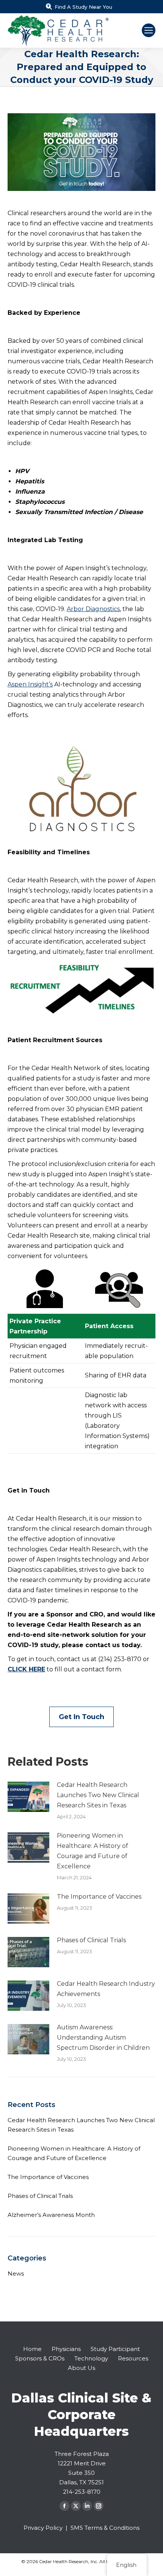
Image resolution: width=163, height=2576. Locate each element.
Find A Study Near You (83, 7)
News (16, 2274)
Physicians (66, 2349)
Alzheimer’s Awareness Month (51, 2215)
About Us (81, 2368)
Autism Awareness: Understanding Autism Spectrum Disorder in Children (103, 2038)
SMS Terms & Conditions (105, 2528)
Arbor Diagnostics (93, 609)
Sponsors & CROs (40, 2358)
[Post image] (28, 1797)
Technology (91, 2358)
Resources (133, 2358)
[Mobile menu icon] (149, 30)
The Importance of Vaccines (99, 1897)
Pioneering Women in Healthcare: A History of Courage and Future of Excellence (92, 1851)
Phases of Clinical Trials (91, 1940)
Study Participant (115, 2349)
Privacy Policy (43, 2528)
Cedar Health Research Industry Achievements (106, 1989)
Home (32, 2349)
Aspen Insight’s (30, 684)
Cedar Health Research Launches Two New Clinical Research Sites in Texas (98, 1795)
